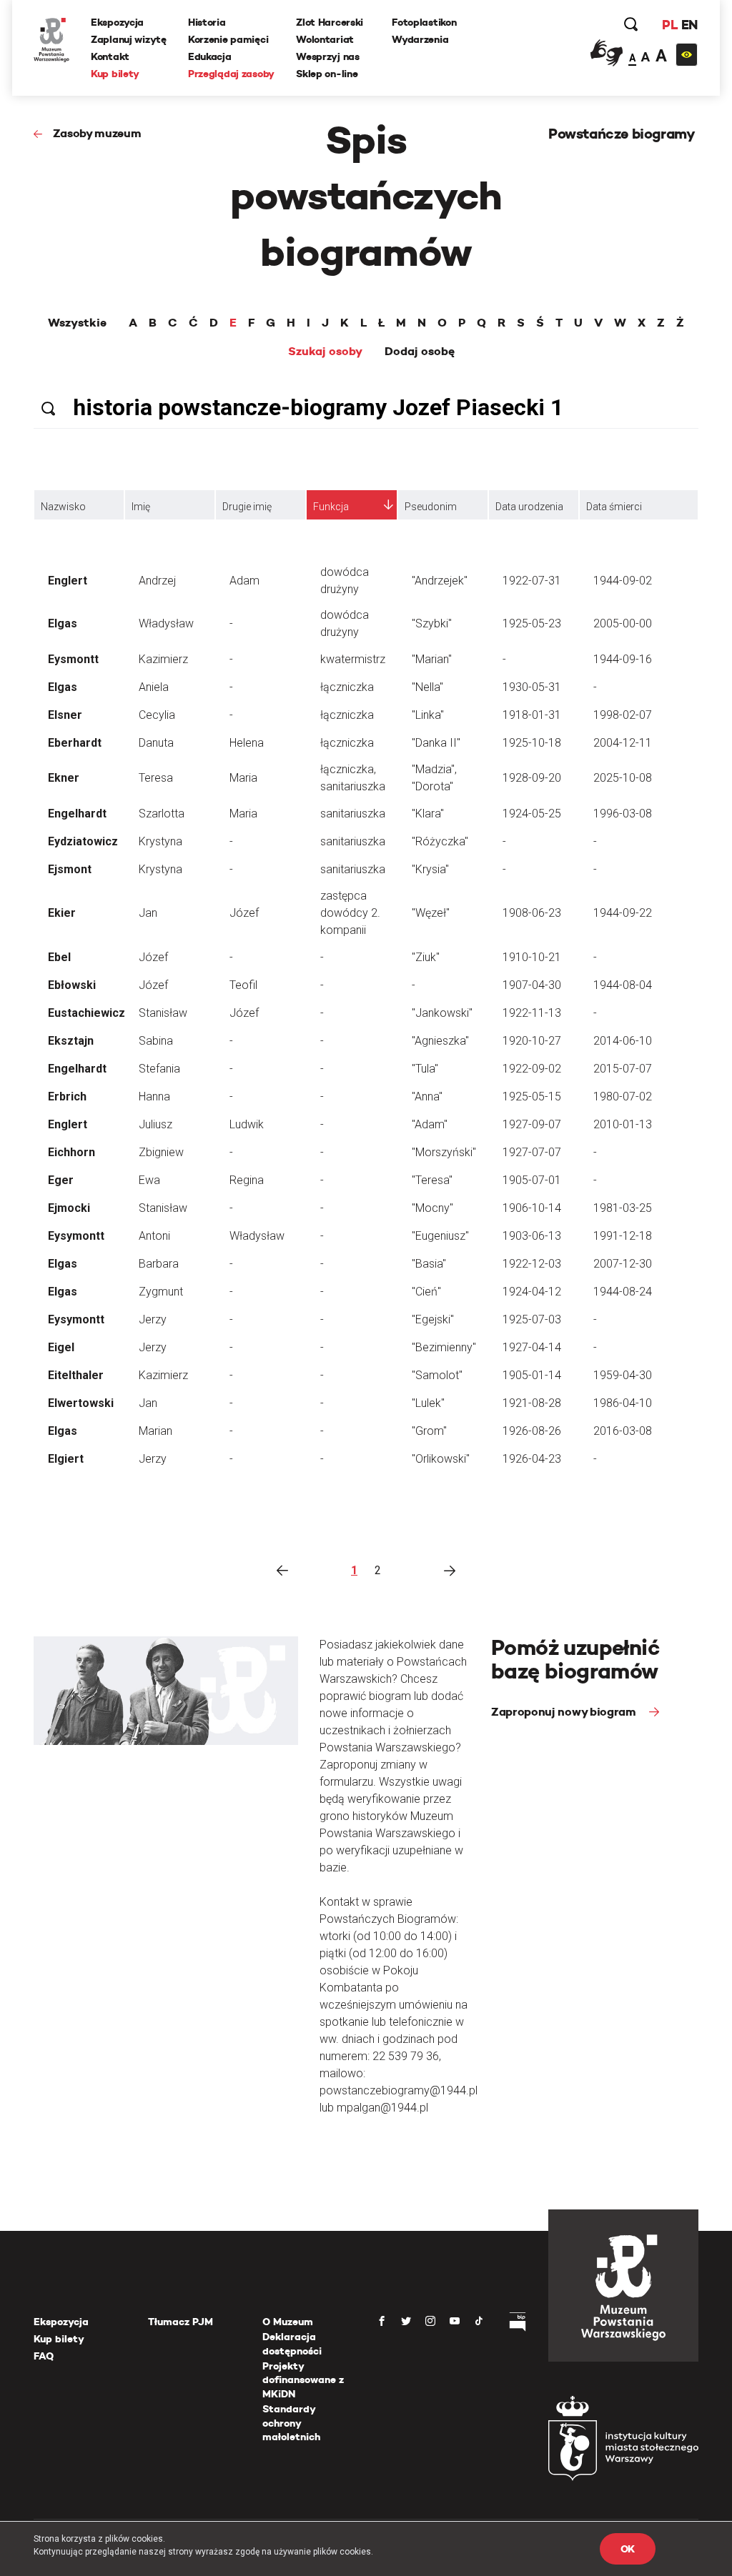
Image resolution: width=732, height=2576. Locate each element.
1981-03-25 (623, 1208)
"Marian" (432, 659)
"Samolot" (437, 1375)
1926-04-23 (532, 1459)
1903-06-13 (532, 1236)
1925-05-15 (532, 1096)
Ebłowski (72, 985)
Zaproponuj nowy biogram (565, 1712)
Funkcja (331, 507)
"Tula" (425, 1069)
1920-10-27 (532, 1041)
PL (670, 25)
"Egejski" (433, 1319)
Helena (247, 743)
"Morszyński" (444, 1152)
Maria (243, 778)
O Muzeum (288, 2322)
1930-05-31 (532, 687)
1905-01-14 (532, 1375)
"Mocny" (432, 1208)
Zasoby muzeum (97, 133)
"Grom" (429, 1431)
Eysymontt (76, 1236)
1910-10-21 (532, 957)
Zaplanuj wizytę (129, 39)
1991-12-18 (623, 1236)
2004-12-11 (623, 743)
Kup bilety (115, 74)
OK (628, 2549)
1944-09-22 (623, 913)
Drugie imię (247, 507)
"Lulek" (428, 1403)
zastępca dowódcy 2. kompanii (350, 913)
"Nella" (427, 687)
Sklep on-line (327, 74)
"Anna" (427, 1096)
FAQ (44, 2356)
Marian (155, 1431)
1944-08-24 (623, 1292)
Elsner (65, 715)
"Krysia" (430, 869)
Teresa (156, 778)
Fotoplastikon (424, 22)
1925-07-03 (532, 1319)
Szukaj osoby (325, 352)
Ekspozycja (117, 22)
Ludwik (247, 1124)
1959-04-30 (623, 1375)
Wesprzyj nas (328, 56)
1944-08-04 (623, 985)
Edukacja (210, 56)
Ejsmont (70, 869)
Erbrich (67, 1096)
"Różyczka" (440, 841)
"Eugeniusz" (440, 1236)
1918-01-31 (532, 715)
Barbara (159, 1264)
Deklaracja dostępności (292, 2344)
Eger (61, 1180)
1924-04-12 (532, 1292)
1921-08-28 (532, 1403)
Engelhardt (77, 814)
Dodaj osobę (420, 352)
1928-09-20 (532, 778)
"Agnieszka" (440, 1041)
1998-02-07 (623, 715)
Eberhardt (75, 743)
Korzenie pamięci (228, 39)
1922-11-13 (532, 1013)
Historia (207, 22)
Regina (247, 1180)
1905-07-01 (532, 1180)
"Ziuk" (426, 957)
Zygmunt (161, 1292)
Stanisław (163, 1013)
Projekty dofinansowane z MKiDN (303, 2380)
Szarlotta (162, 814)
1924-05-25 (532, 814)
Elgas (63, 623)
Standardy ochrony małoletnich (291, 2423)
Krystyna (160, 841)
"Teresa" (432, 1180)
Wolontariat (325, 39)
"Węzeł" (431, 913)
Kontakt (110, 56)
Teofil (243, 985)
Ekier (62, 913)
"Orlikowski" (441, 1459)
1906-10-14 (532, 1208)
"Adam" (430, 1124)
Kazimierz (163, 659)
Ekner (64, 778)
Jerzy (153, 1319)
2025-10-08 (623, 778)
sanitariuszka (353, 814)
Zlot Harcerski (330, 22)
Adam (244, 581)
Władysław (166, 623)
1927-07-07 (532, 1152)
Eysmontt (73, 659)
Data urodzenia (529, 507)
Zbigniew (161, 1152)
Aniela (154, 687)
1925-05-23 (532, 623)
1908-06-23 (532, 913)
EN (689, 25)
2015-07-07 (623, 1069)
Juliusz (155, 1124)
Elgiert (66, 1459)
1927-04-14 (532, 1347)
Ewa (149, 1180)
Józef (244, 913)
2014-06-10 (623, 1041)
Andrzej (157, 581)
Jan (148, 913)
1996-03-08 (623, 814)
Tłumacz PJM (180, 2322)
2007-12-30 (623, 1264)
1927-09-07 (532, 1124)
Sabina (156, 1041)
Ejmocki (69, 1208)
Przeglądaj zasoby (231, 74)
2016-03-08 (623, 1431)
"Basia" (429, 1264)
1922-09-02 (532, 1069)
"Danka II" (436, 743)
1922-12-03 (532, 1264)
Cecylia (157, 715)
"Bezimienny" (444, 1347)
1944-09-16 (623, 659)
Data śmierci (614, 507)
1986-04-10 (623, 1403)
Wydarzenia (420, 39)
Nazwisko (63, 507)
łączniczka (347, 687)
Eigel (61, 1347)
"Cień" (426, 1292)
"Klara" (428, 814)
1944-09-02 (623, 581)
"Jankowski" (442, 1013)
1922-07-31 (532, 581)
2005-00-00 (623, 623)
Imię (141, 507)
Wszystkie (77, 323)
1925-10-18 (532, 743)
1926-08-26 (532, 1431)
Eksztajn (71, 1041)
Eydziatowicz (83, 841)
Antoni (154, 1236)
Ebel (59, 957)
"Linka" (428, 715)
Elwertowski (81, 1403)
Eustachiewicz (86, 1013)
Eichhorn (71, 1152)
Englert (68, 581)
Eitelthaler (76, 1375)
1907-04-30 (532, 985)
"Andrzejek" (440, 581)
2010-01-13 (623, 1124)
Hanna (154, 1096)
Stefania (159, 1069)
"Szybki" (432, 623)
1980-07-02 (623, 1096)
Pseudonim (431, 507)
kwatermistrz (353, 659)
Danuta (156, 743)
